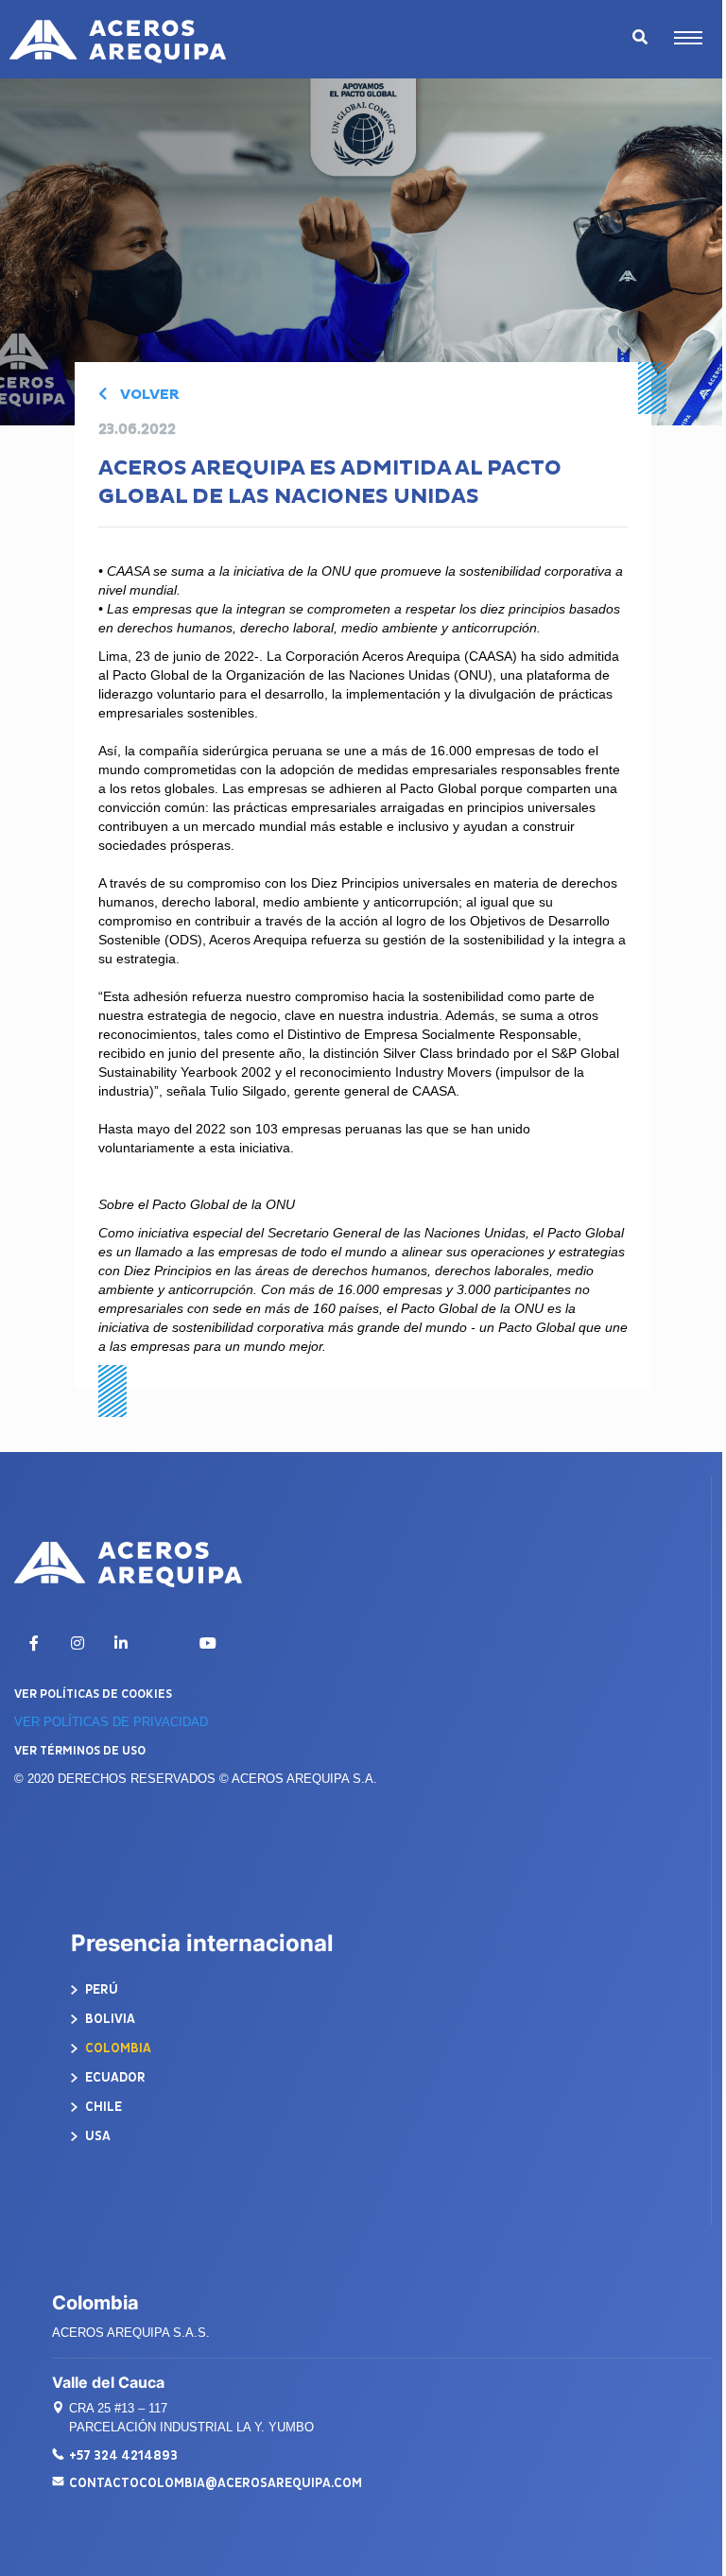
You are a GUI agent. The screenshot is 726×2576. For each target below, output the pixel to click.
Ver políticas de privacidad (111, 1722)
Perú (100, 1989)
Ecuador (114, 2077)
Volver (148, 395)
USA (96, 2136)
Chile (102, 2107)
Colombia (117, 2048)
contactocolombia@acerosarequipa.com (216, 2483)
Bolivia (109, 2019)
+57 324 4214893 (123, 2455)
